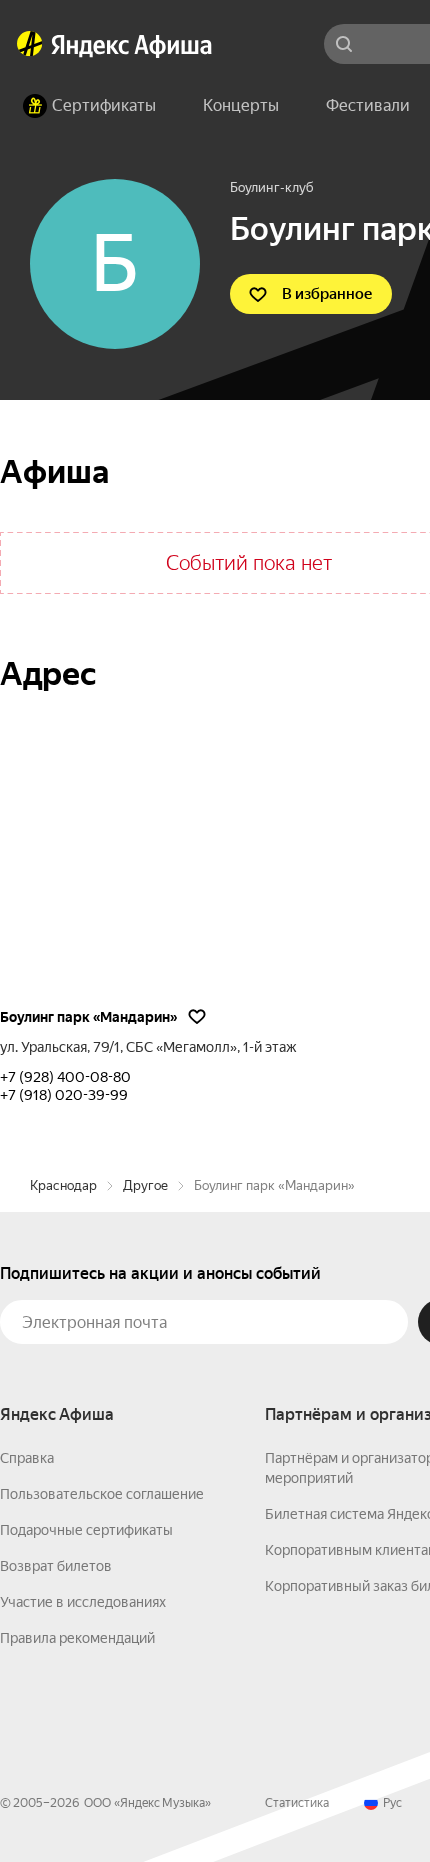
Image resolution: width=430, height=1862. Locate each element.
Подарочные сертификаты (86, 1530)
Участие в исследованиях (83, 1602)
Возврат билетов (56, 1566)
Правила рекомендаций (77, 1638)
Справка (27, 1458)
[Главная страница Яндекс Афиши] (30, 44)
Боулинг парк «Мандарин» (88, 1017)
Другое (145, 1185)
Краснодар (63, 1185)
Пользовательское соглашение (102, 1494)
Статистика (297, 1803)
